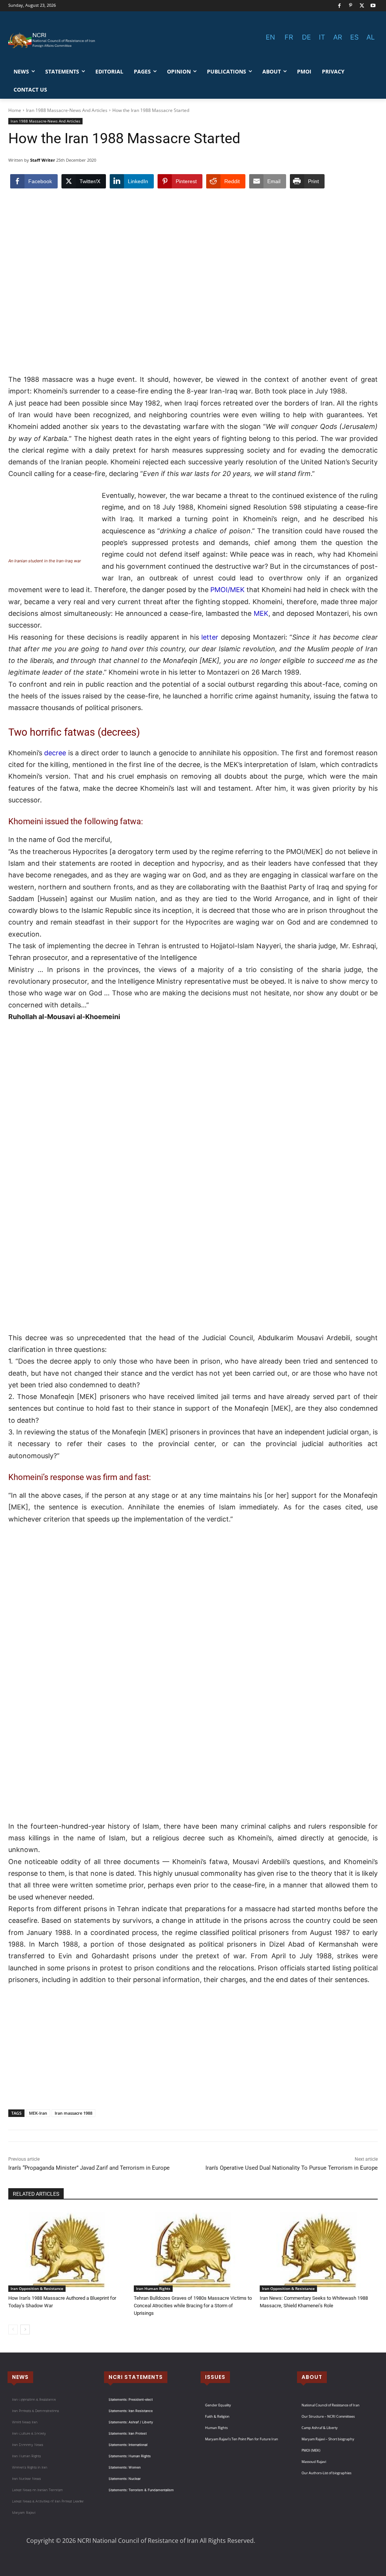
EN (270, 37)
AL (371, 37)
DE (306, 37)
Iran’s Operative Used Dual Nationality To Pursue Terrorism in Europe (292, 2168)
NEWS (20, 2377)
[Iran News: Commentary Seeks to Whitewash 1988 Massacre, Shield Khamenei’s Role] (319, 2251)
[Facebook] (339, 6)
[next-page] (25, 2330)
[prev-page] (13, 2330)
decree (55, 753)
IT (322, 37)
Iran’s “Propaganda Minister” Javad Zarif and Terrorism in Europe (89, 2168)
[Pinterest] (351, 6)
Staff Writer (43, 160)
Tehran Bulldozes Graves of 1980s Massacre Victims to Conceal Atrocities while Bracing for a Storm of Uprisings (193, 2306)
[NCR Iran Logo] (53, 41)
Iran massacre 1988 (74, 2113)
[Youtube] (373, 6)
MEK (261, 613)
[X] (362, 6)
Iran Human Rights (153, 2288)
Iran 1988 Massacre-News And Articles (67, 110)
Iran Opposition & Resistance (37, 2288)
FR (289, 37)
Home (15, 110)
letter (210, 637)
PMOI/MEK (227, 590)
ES (354, 37)
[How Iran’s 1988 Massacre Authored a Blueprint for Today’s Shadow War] (67, 2251)
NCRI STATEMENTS (136, 2377)
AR (338, 37)
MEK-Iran (38, 2113)
